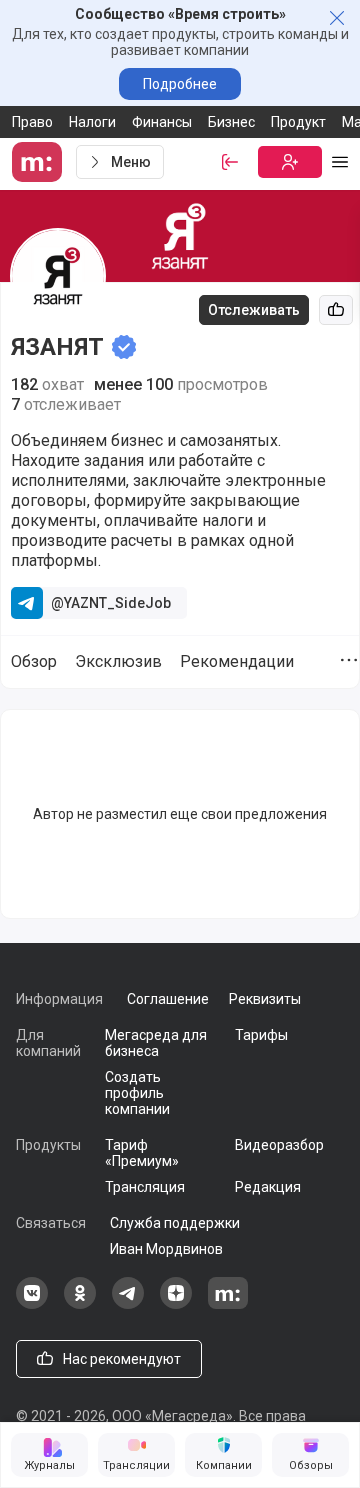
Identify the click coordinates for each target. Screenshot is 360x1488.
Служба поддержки (175, 1223)
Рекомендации (237, 661)
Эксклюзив (118, 661)
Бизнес (231, 122)
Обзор (34, 661)
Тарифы (261, 1035)
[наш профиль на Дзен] (176, 1304)
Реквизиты (265, 999)
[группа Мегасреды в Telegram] (128, 1304)
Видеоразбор (279, 1145)
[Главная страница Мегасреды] (40, 162)
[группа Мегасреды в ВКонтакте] (32, 1304)
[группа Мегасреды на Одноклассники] (80, 1304)
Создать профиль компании (137, 1093)
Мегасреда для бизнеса (156, 1043)
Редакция (268, 1187)
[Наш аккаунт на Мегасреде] (228, 1304)
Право (32, 122)
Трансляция (145, 1187)
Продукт (298, 122)
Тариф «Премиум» (142, 1153)
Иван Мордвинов (166, 1249)
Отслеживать (254, 310)
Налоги (92, 122)
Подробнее (180, 84)
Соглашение (168, 999)
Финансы (162, 122)
